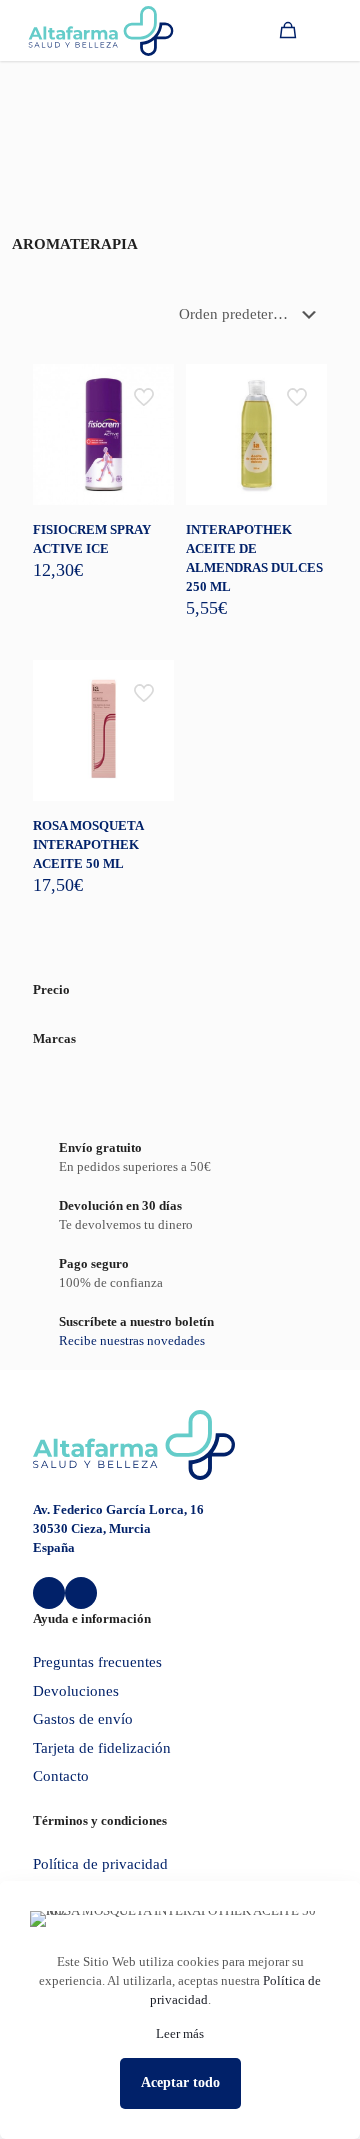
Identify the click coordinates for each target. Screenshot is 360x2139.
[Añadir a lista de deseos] (151, 416)
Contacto (61, 1776)
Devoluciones (76, 1691)
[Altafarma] (101, 30)
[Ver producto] (151, 387)
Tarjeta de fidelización (102, 1748)
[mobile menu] (333, 30)
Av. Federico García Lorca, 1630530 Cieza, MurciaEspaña (118, 1528)
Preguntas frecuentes (97, 1662)
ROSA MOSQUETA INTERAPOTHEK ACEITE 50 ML (88, 844)
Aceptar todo (180, 2082)
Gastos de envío (83, 1719)
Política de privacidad (100, 1864)
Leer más (180, 2033)
